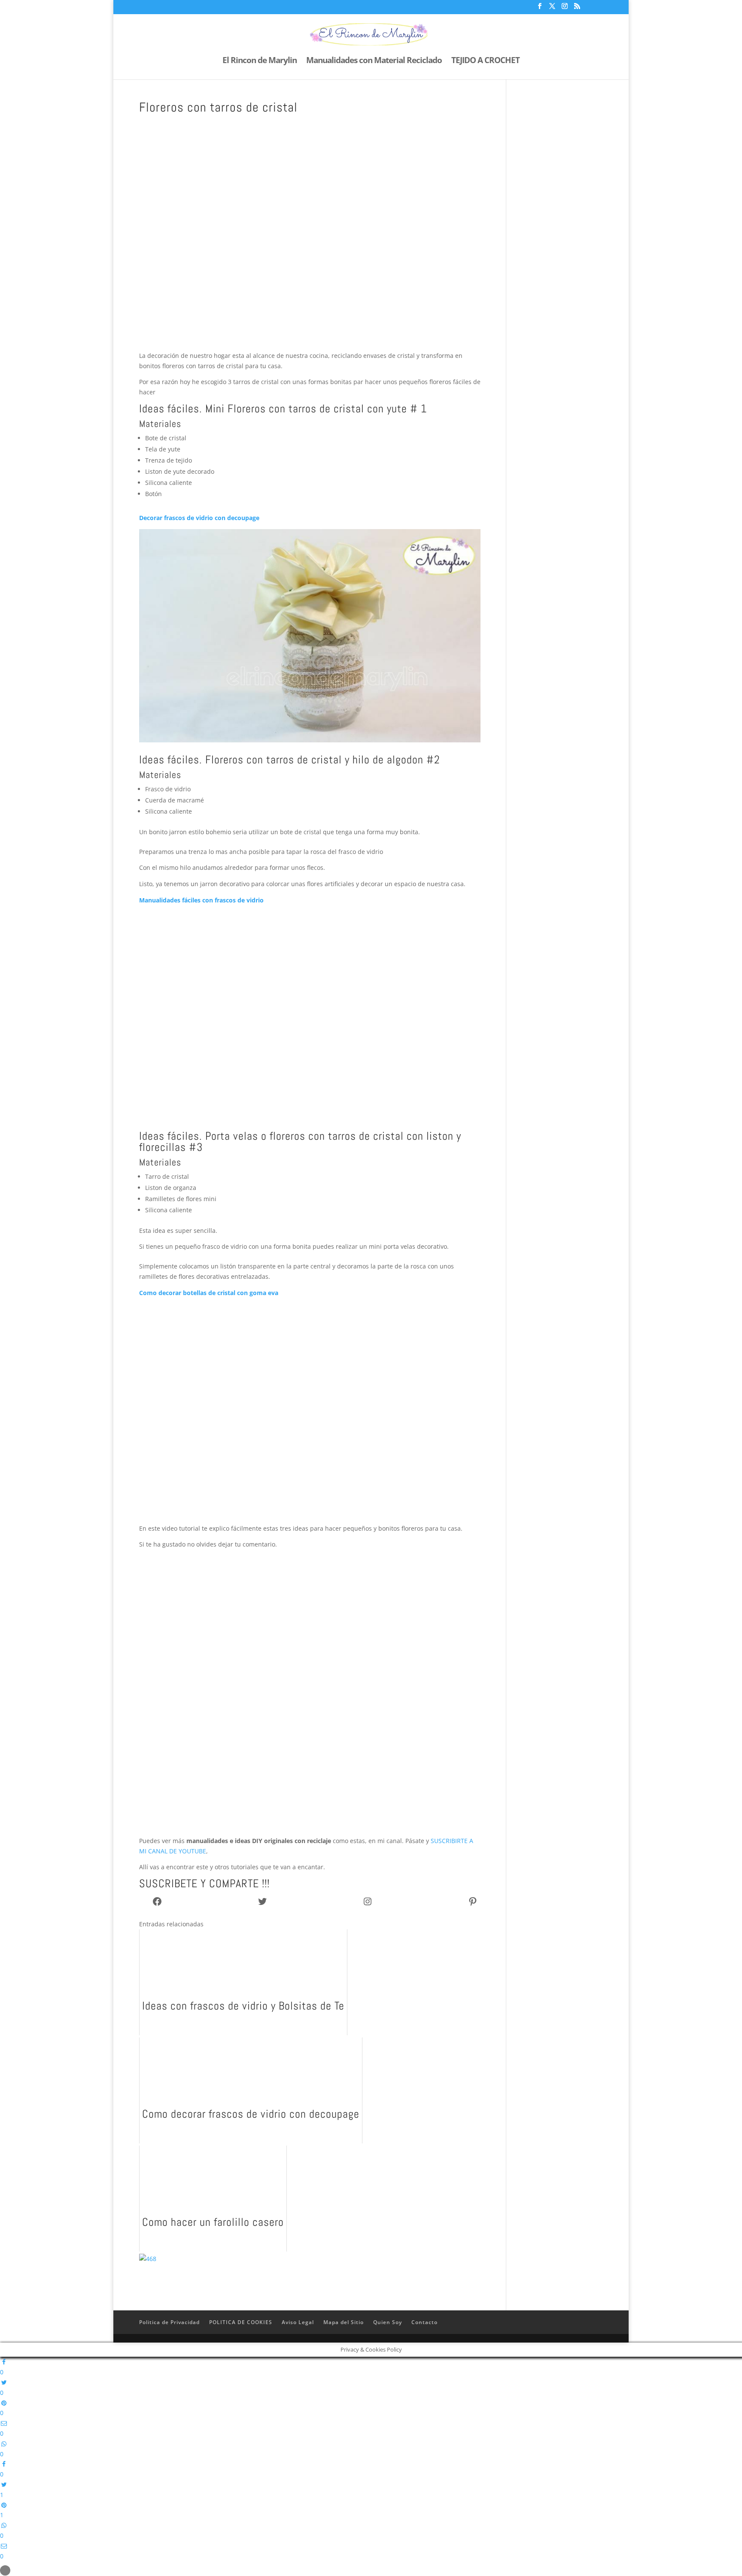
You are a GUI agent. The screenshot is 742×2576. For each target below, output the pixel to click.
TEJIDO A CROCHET (485, 61)
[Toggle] (5, 2570)
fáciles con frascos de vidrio (223, 900)
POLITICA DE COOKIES (241, 2322)
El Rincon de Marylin (260, 61)
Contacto (424, 2322)
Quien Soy (388, 2322)
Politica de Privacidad (169, 2322)
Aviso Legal (298, 2322)
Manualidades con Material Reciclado (374, 61)
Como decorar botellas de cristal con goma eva (209, 1293)
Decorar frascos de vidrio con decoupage (199, 518)
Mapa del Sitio (344, 2322)
